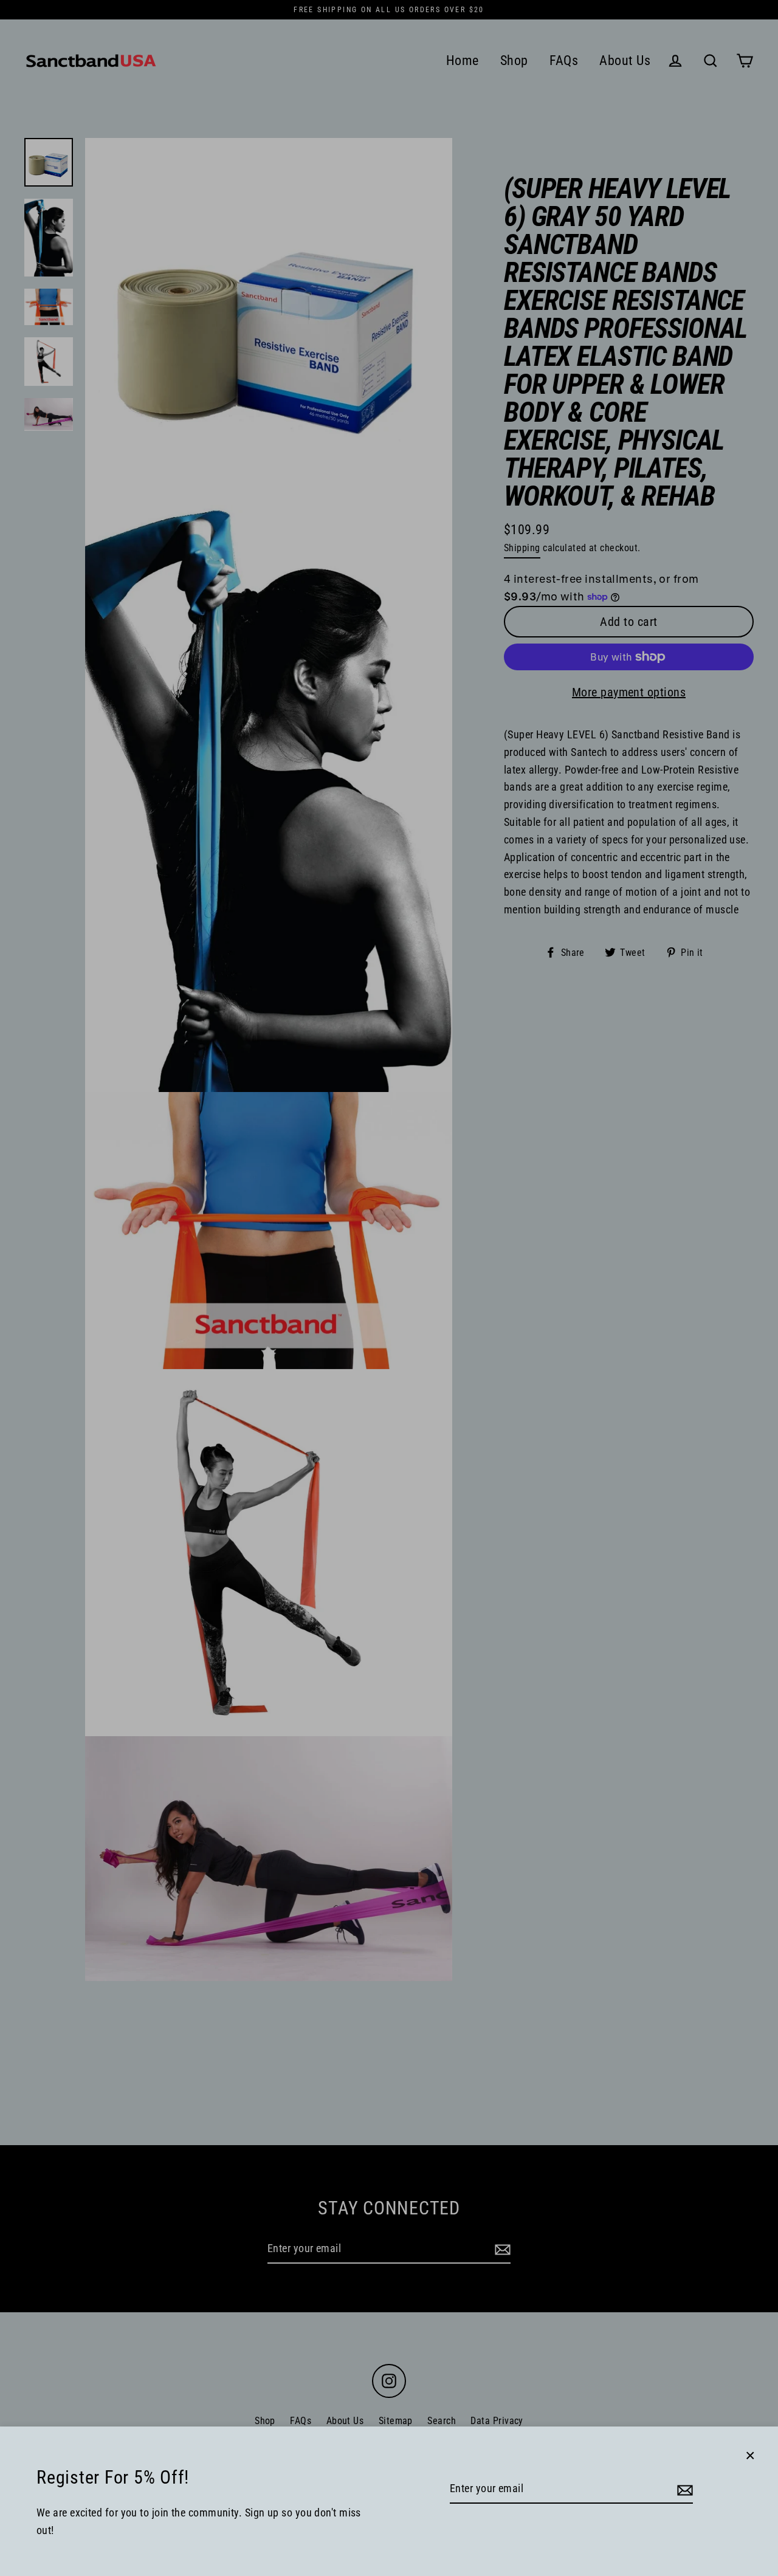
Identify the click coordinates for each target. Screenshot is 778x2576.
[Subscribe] (683, 2489)
